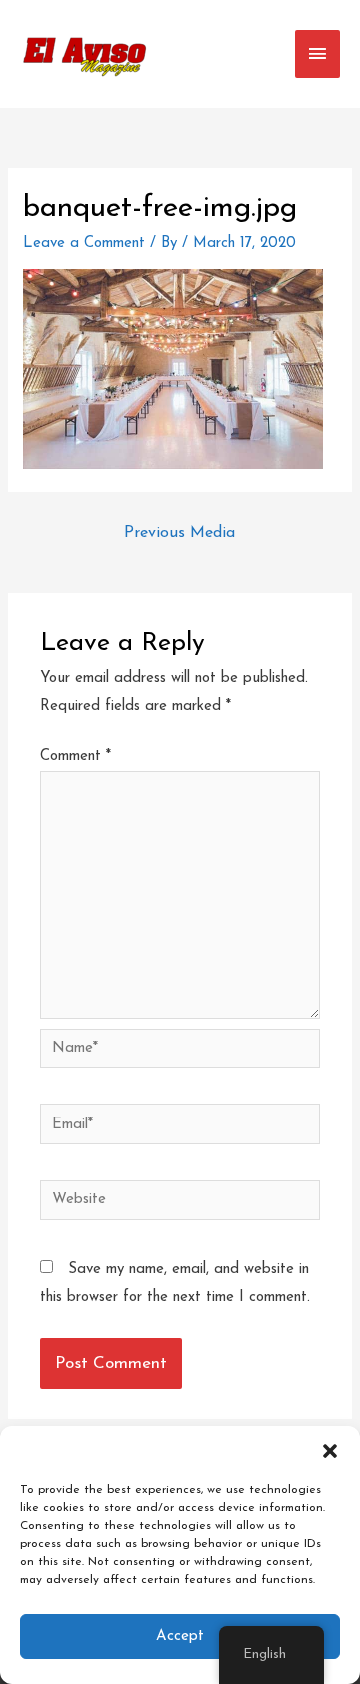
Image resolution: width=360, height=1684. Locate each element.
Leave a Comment (84, 243)
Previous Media (179, 533)
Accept (180, 1636)
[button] (330, 1451)
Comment (75, 756)
